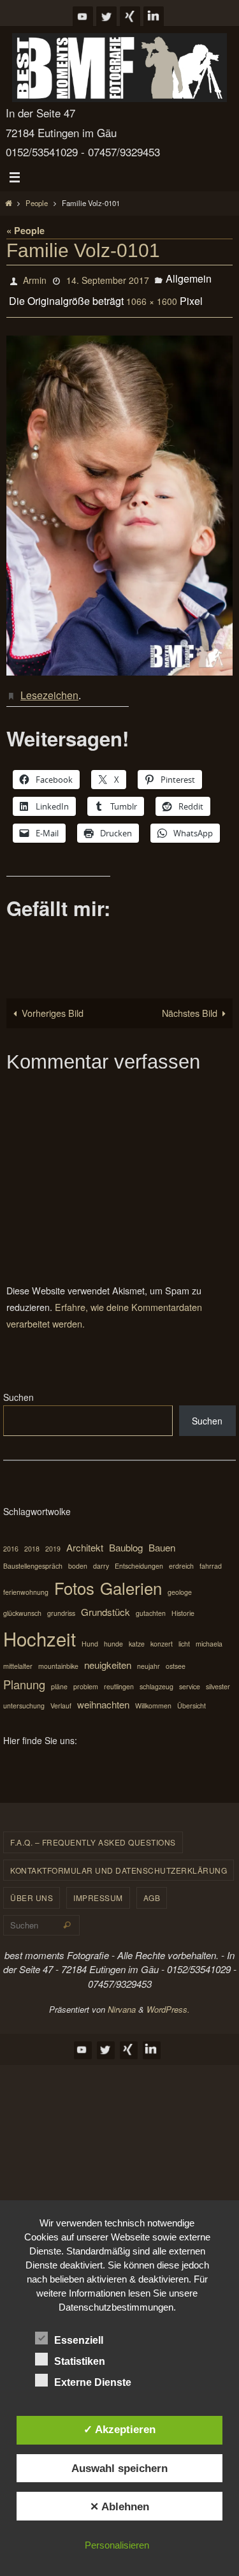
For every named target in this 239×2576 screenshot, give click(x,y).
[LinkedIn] (154, 16)
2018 (32, 1538)
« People (25, 230)
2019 (53, 1538)
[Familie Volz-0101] (119, 499)
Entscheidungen (139, 1556)
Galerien (131, 1577)
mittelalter (18, 1656)
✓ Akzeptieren (119, 2429)
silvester (218, 1676)
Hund (90, 1633)
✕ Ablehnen (119, 2506)
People (37, 203)
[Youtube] (83, 16)
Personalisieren (117, 2545)
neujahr (148, 1656)
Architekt (85, 1537)
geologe (180, 1582)
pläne (59, 1676)
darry (101, 1556)
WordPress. (168, 1999)
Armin (35, 279)
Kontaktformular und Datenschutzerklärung (119, 1860)
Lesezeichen (49, 686)
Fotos (74, 1577)
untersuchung (24, 1695)
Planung (24, 1674)
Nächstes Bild (190, 1003)
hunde (113, 1633)
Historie (183, 1603)
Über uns (32, 1887)
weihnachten (103, 1694)
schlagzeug (156, 1676)
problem (86, 1676)
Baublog (126, 1537)
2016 (11, 1538)
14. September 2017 (108, 279)
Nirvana (122, 1999)
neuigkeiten (108, 1654)
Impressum (98, 1887)
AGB (152, 1887)
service (190, 1676)
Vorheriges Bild (53, 1003)
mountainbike (58, 1656)
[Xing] (130, 16)
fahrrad (211, 1556)
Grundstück (105, 1602)
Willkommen (153, 1695)
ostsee (176, 1656)
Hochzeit (40, 1628)
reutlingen (119, 1676)
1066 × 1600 (152, 297)
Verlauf (61, 1695)
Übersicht (192, 1695)
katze (137, 1633)
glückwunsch (22, 1603)
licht (184, 1633)
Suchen (18, 1387)
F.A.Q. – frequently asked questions (93, 1832)
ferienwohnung (26, 1582)
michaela (209, 1633)
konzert (162, 1633)
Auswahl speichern (119, 2468)
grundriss (61, 1603)
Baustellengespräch (33, 1556)
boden (78, 1556)
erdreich (181, 1556)
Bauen (162, 1537)
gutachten (151, 1603)
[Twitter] (106, 16)
